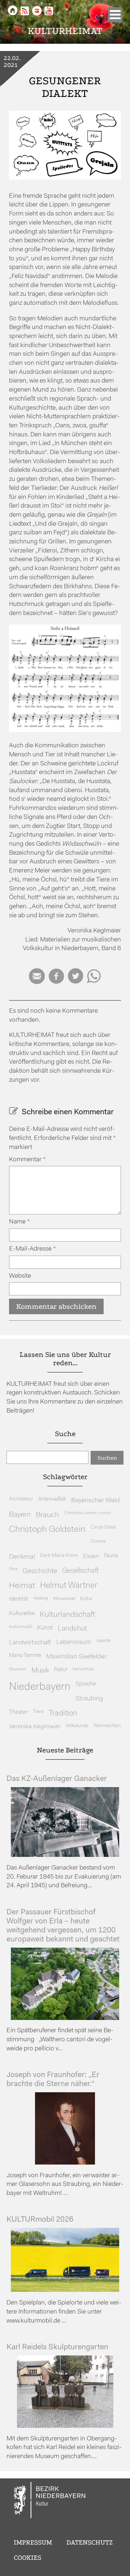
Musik (40, 1671)
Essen (91, 1556)
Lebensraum (74, 1642)
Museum (18, 1669)
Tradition (63, 1714)
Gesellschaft (81, 1571)
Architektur (21, 1499)
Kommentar (27, 1160)
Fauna (111, 1556)
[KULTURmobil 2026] (65, 2290)
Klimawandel (64, 1599)
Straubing (89, 1699)
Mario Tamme (25, 1656)
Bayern (20, 1515)
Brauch (47, 1515)
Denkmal (22, 1557)
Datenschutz (90, 2542)
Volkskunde (77, 1726)
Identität (19, 1599)
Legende (103, 1641)
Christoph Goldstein (47, 1530)
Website (20, 1276)
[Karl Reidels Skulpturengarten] (65, 2426)
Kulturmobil (21, 1627)
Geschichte (40, 1571)
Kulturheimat (65, 31)
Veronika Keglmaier (35, 1727)
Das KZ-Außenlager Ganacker (57, 1779)
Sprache (86, 1684)
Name (19, 1222)
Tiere (38, 1712)
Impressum (33, 2542)
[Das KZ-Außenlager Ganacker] (65, 1855)
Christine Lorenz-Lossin (88, 1513)
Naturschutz (83, 1669)
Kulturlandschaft (68, 1615)
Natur (61, 1670)
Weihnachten (107, 1726)
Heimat (22, 1586)
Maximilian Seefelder (77, 1657)
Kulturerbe (22, 1614)
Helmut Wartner (69, 1586)
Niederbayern (40, 1687)
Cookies (27, 2558)
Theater (18, 1712)
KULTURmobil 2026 (40, 2220)
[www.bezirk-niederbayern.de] (50, 2501)
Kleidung (41, 1599)
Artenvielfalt (52, 1500)
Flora (13, 1569)
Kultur (86, 1599)
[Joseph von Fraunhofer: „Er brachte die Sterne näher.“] (65, 2163)
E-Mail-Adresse (32, 1249)
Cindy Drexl (103, 1527)
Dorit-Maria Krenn (59, 1556)
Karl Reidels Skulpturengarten (57, 2347)
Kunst (45, 1628)
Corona (98, 1541)
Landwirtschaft (30, 1643)
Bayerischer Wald (95, 1501)
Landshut (72, 1629)
